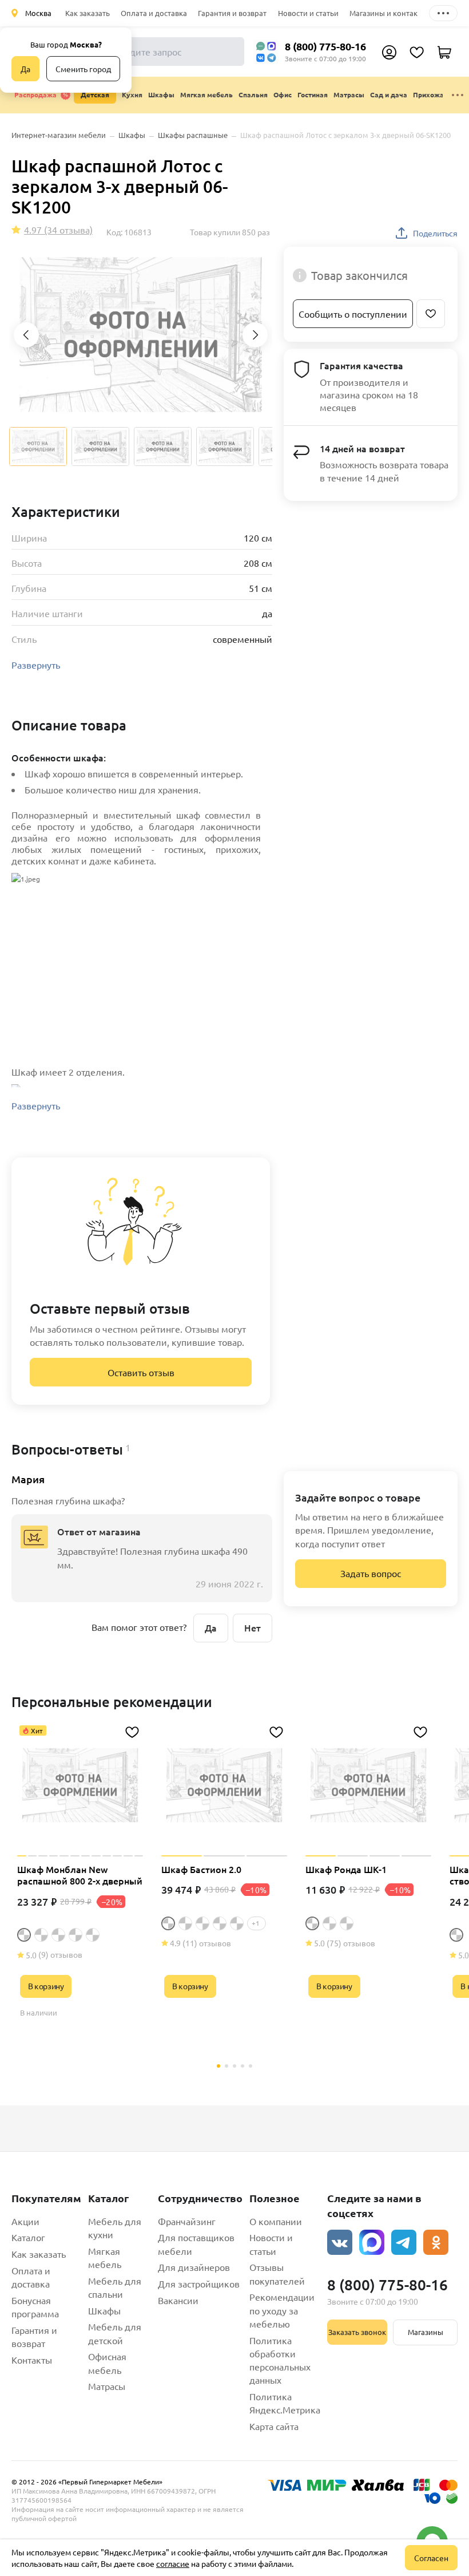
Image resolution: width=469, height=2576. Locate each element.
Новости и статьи (308, 13)
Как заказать (88, 13)
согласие (173, 2563)
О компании (276, 2221)
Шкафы (104, 2310)
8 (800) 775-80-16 (325, 46)
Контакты (32, 2360)
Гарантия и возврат (232, 13)
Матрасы (107, 2386)
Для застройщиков (199, 2283)
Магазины (426, 2332)
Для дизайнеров (194, 2267)
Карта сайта (274, 2426)
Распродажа (35, 94)
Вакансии (178, 2300)
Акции (25, 2221)
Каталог (28, 2237)
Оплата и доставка (154, 13)
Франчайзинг (187, 2221)
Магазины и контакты (388, 13)
